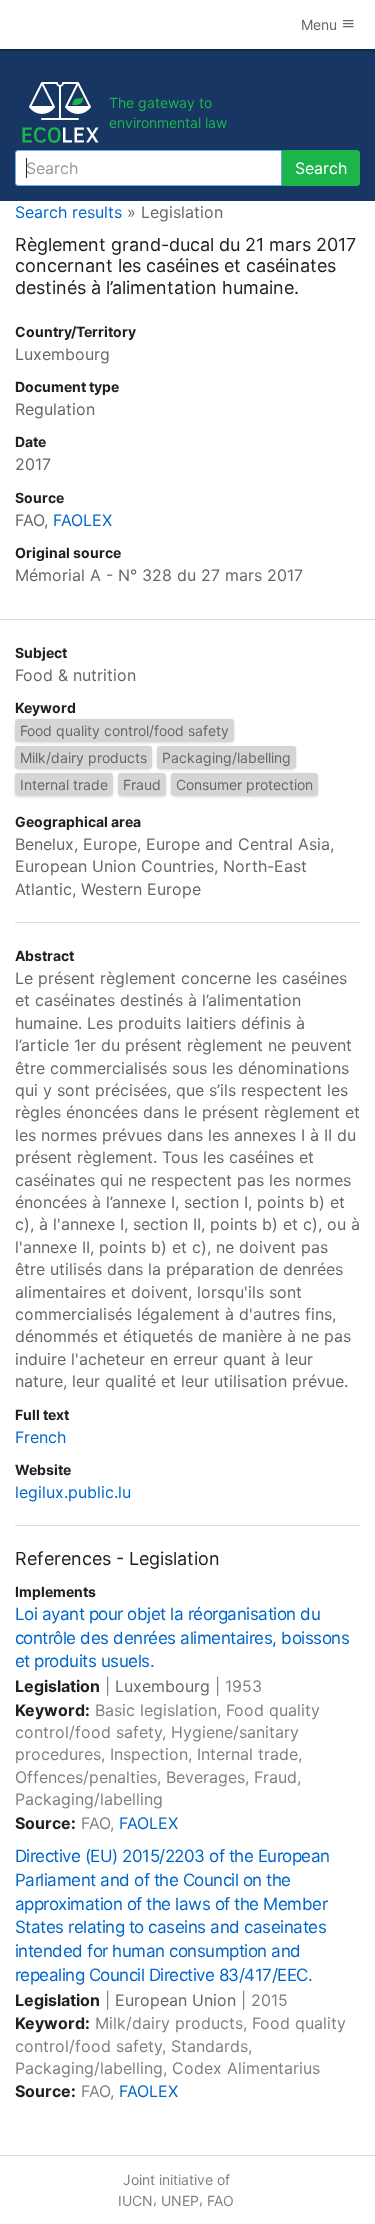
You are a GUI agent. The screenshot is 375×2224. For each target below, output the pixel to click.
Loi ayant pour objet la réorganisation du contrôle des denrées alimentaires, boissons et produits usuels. (182, 1638)
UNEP (180, 2200)
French (40, 1437)
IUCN (135, 2200)
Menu (321, 24)
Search (321, 168)
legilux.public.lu (73, 1492)
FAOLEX (82, 520)
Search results (68, 212)
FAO (220, 2200)
